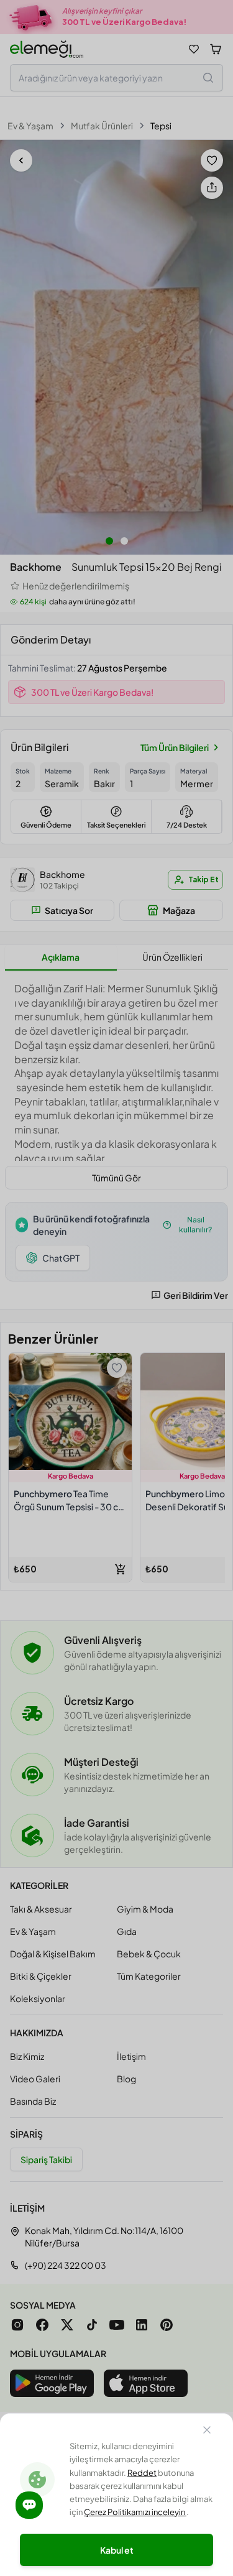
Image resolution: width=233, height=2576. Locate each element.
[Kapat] (207, 2432)
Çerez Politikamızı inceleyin (135, 2512)
